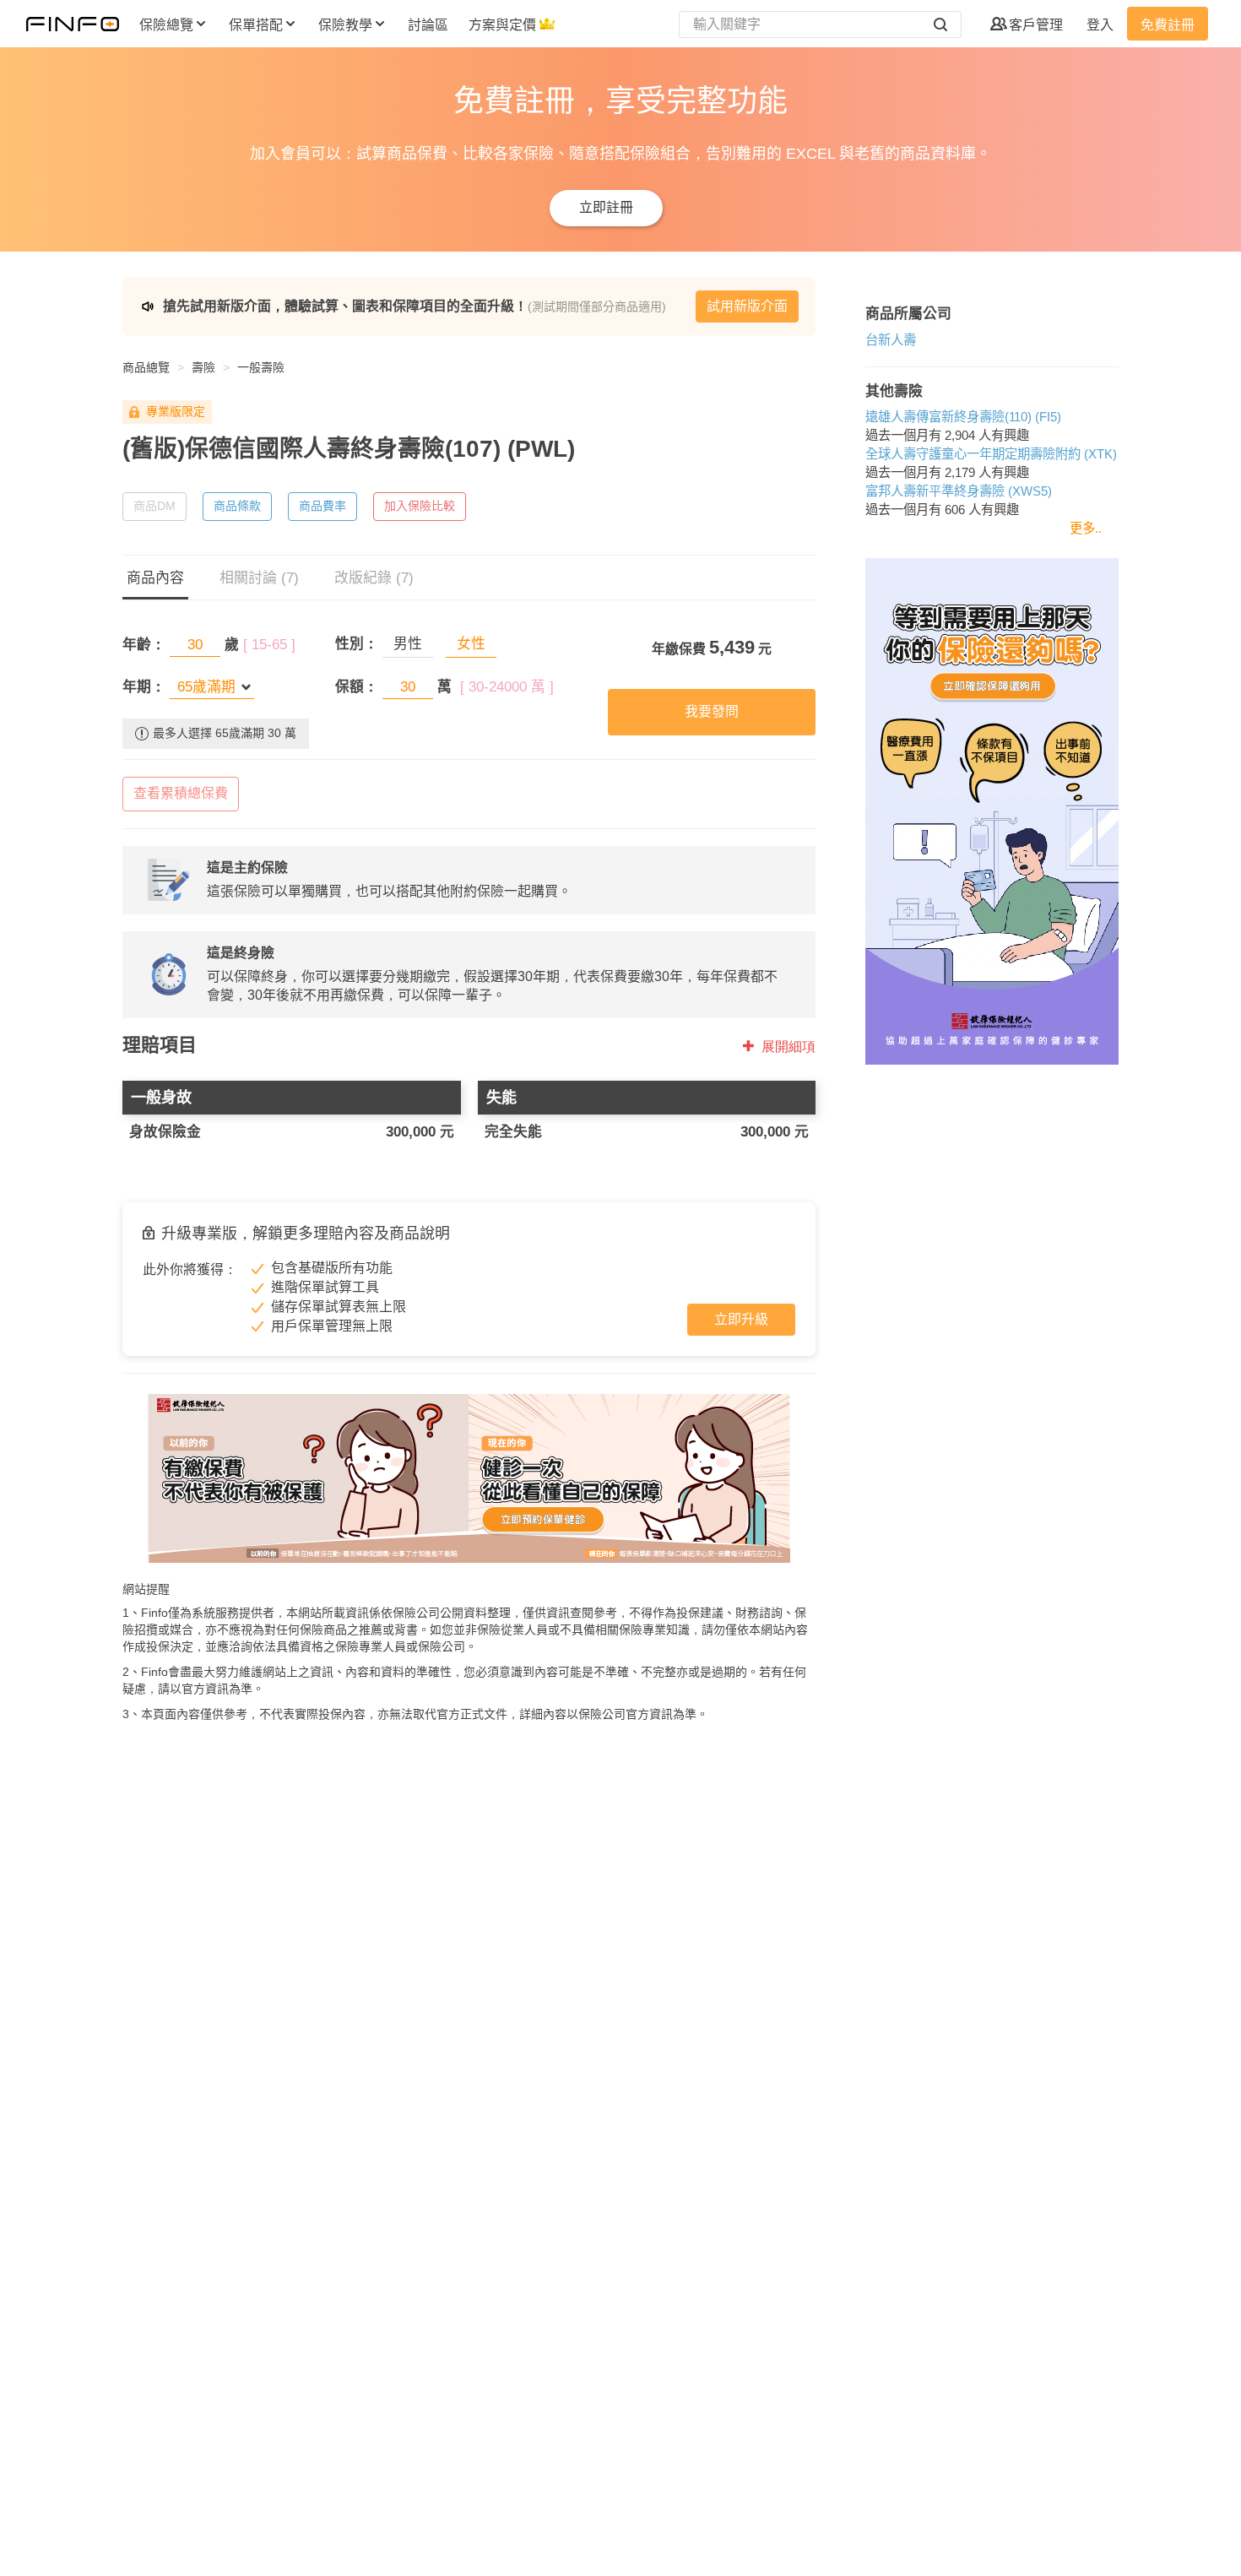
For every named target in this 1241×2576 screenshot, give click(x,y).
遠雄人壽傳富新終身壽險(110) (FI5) (963, 417)
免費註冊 (1168, 25)
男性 (408, 644)
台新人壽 (891, 340)
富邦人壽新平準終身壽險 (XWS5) (959, 491)
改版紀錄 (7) (374, 578)
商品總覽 (146, 367)
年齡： (144, 645)
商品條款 (237, 506)
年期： (144, 687)
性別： (357, 644)
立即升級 (741, 1319)
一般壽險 (261, 367)
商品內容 (155, 578)
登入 (1100, 25)
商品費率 (322, 506)
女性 (471, 644)
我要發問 (712, 711)
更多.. (1086, 528)
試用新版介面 (747, 306)
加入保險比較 (420, 506)
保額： (357, 687)
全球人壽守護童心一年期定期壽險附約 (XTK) (991, 454)
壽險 (203, 367)
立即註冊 (606, 207)
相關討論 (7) (259, 578)
